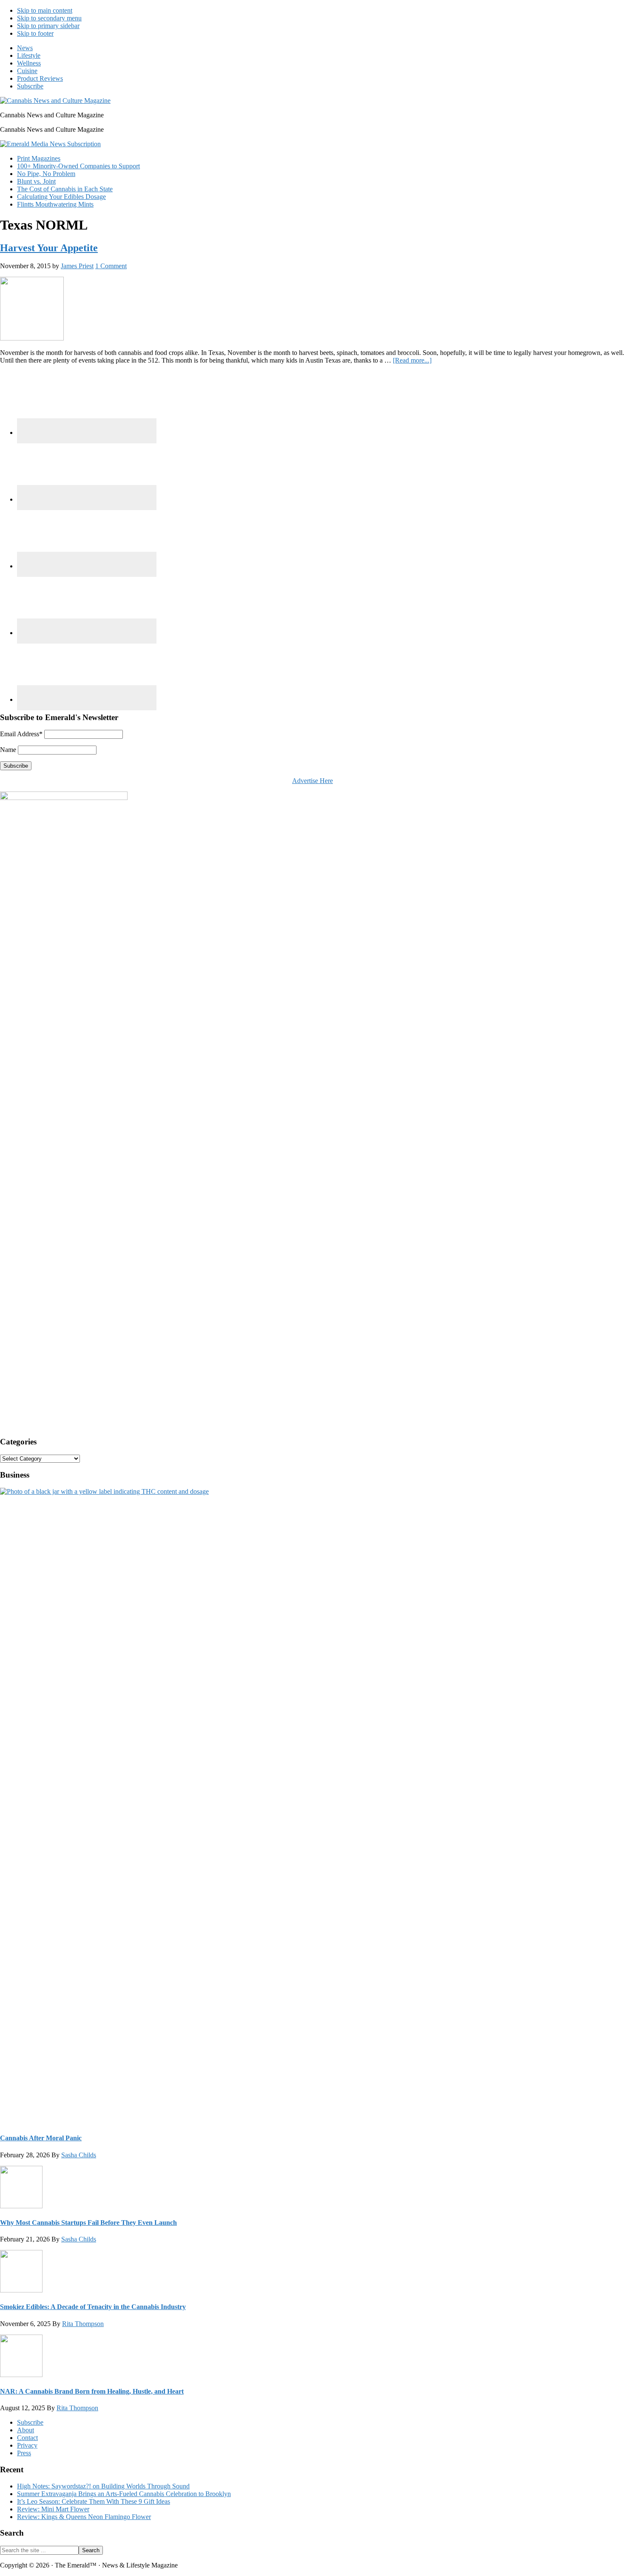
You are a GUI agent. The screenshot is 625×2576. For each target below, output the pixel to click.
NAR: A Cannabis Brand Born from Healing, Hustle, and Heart (92, 2391)
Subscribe (30, 2422)
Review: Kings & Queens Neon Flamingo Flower (84, 2517)
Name (8, 750)
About (26, 2430)
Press (24, 2453)
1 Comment (111, 266)
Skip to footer (35, 33)
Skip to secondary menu (49, 18)
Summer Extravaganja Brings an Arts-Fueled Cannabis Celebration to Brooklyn (124, 2494)
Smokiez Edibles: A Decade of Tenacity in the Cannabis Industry (93, 2307)
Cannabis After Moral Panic (41, 2138)
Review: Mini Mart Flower (53, 2509)
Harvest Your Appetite (49, 248)
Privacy (27, 2445)
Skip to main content (45, 10)
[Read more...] (412, 360)
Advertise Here (312, 781)
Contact (27, 2438)
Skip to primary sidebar (48, 26)
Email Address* (21, 734)
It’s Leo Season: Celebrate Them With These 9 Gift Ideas (94, 2501)
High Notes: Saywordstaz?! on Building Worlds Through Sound (103, 2486)
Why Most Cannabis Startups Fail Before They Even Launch (88, 2223)
